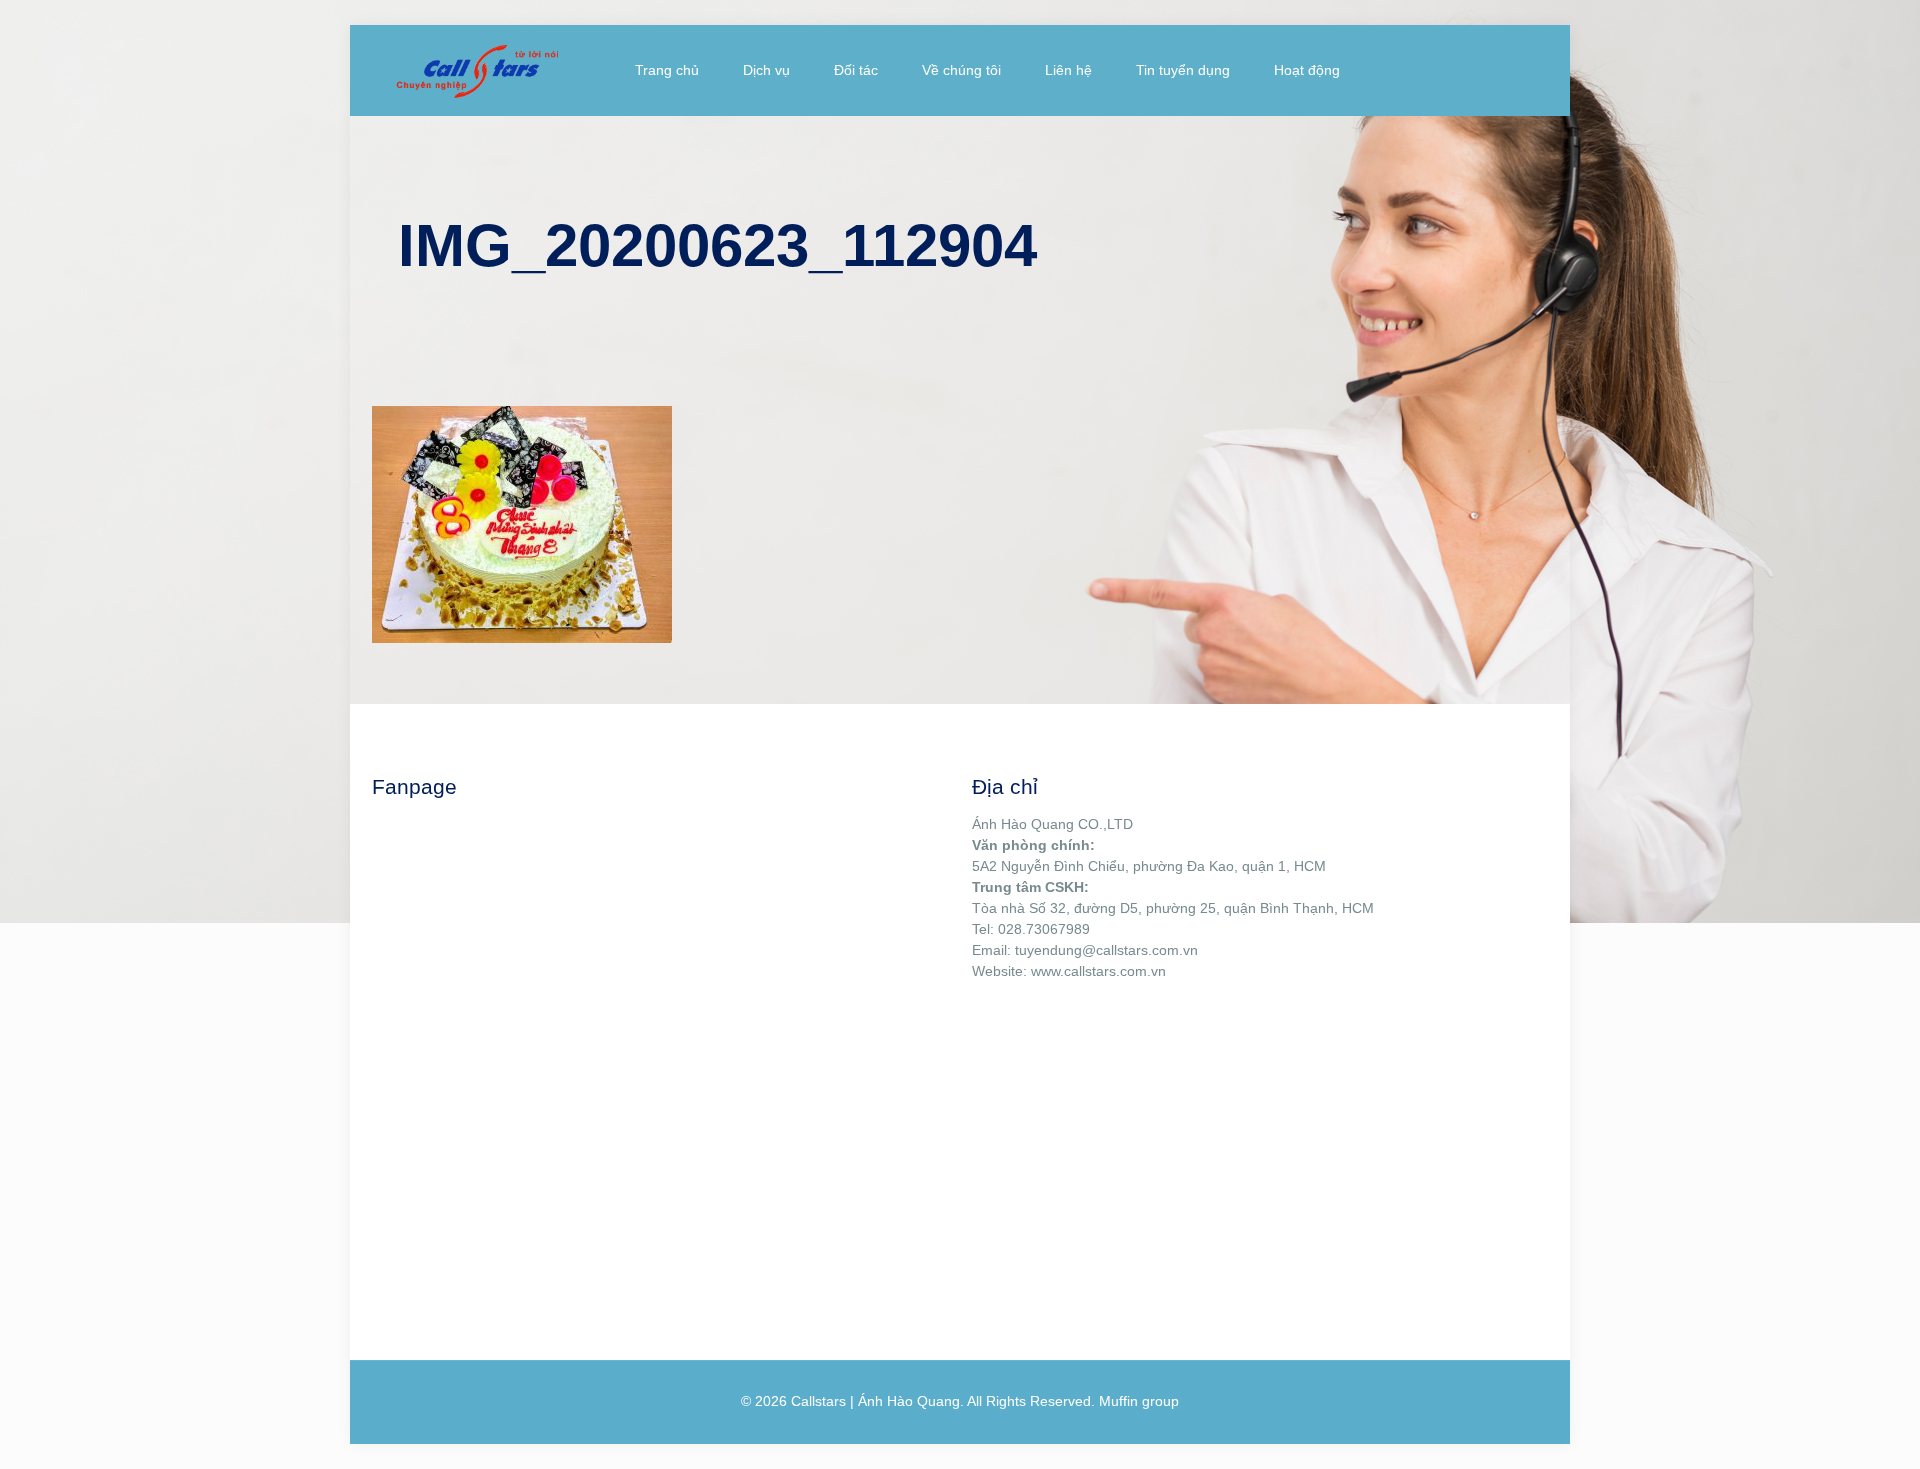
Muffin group (1139, 1401)
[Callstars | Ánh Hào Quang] (477, 70)
